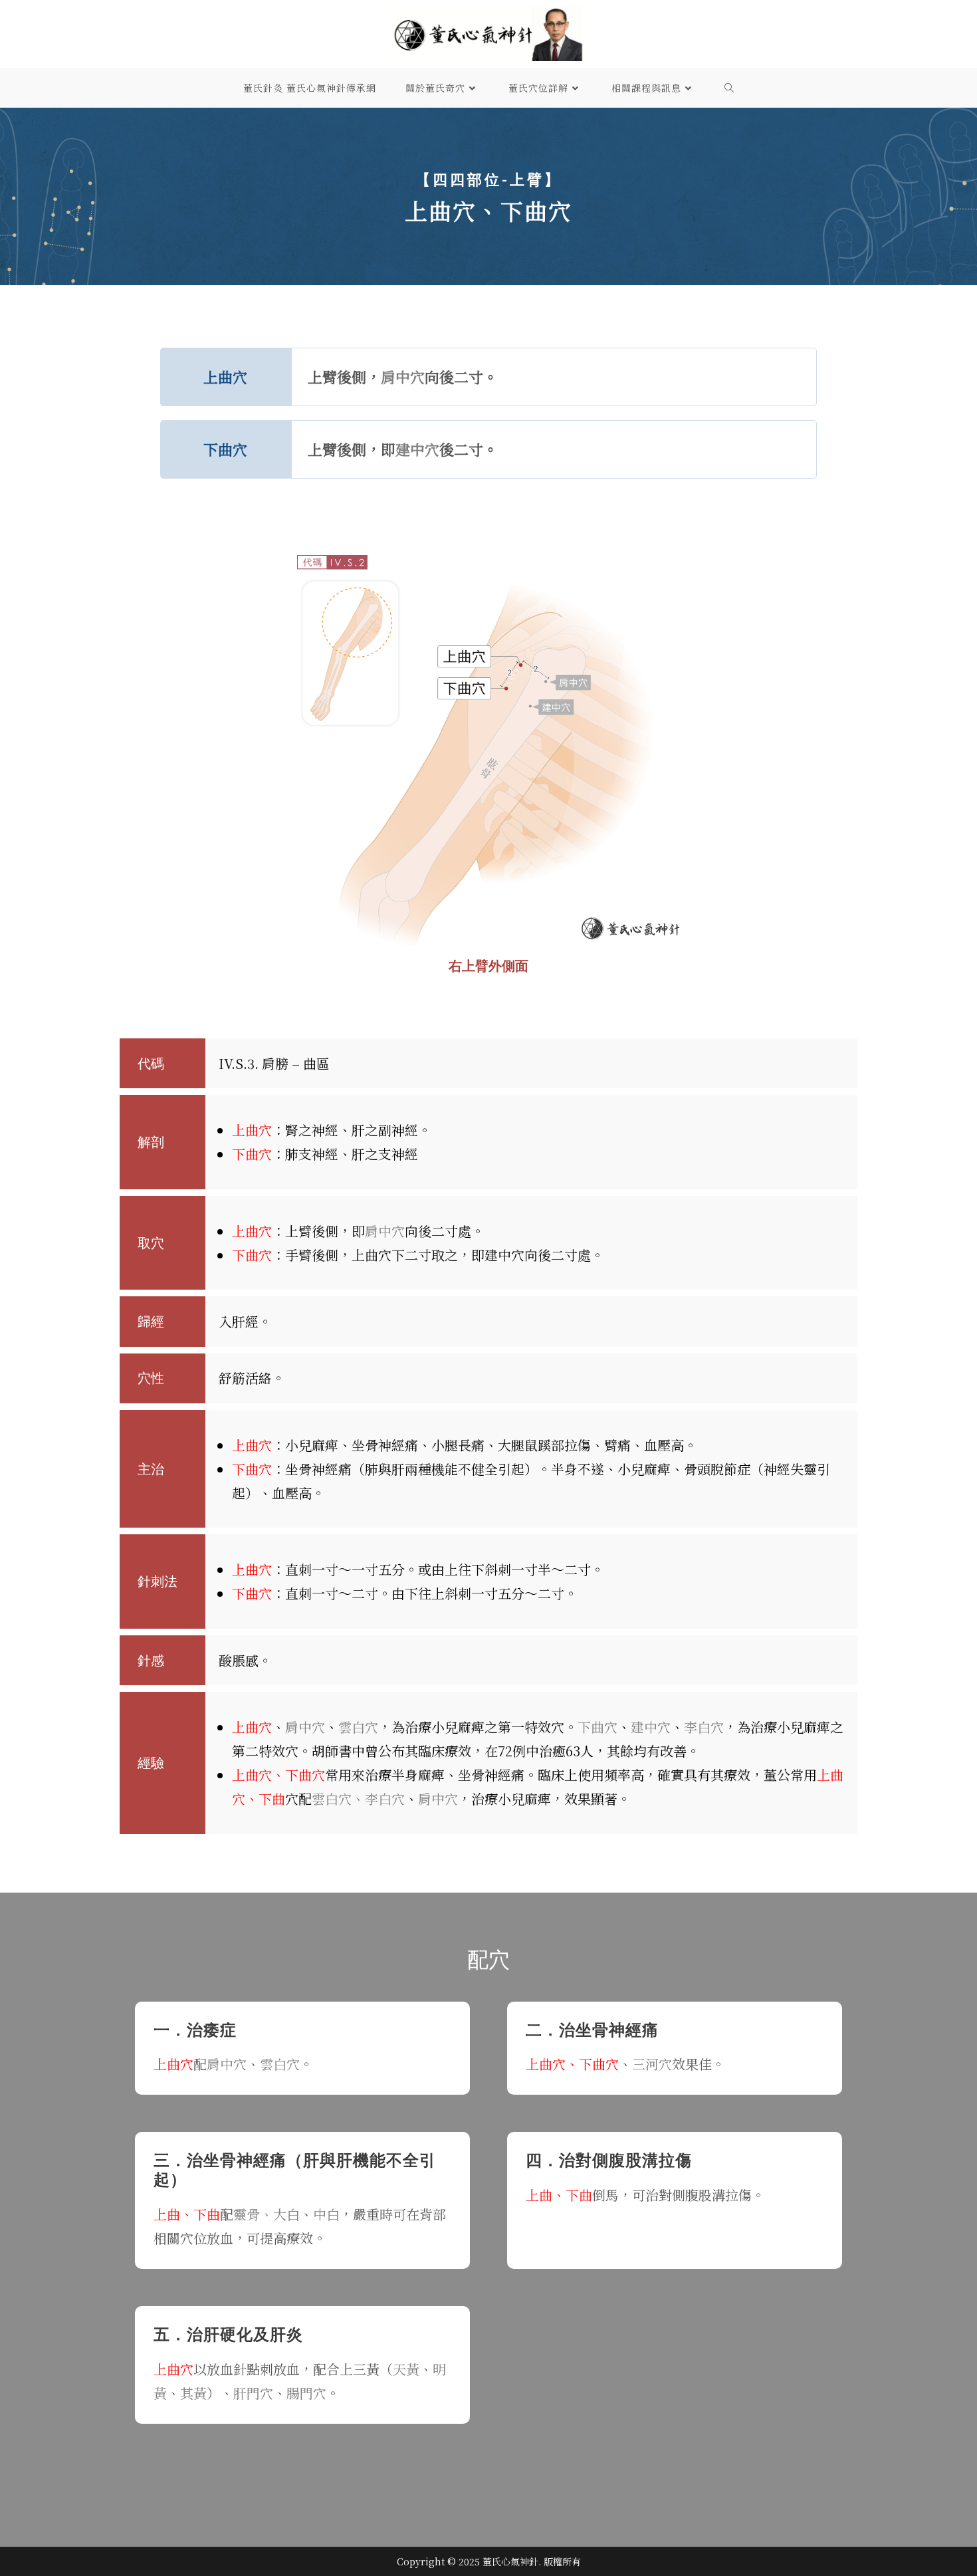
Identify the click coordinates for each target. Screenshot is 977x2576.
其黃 (193, 2393)
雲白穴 (358, 1727)
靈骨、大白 (267, 2214)
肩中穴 (403, 377)
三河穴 (652, 2064)
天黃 (406, 2369)
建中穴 (417, 449)
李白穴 (704, 1727)
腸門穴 (306, 2393)
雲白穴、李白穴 (358, 1799)
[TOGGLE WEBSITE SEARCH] (729, 88)
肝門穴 (253, 2393)
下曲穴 (597, 1727)
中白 (326, 2214)
